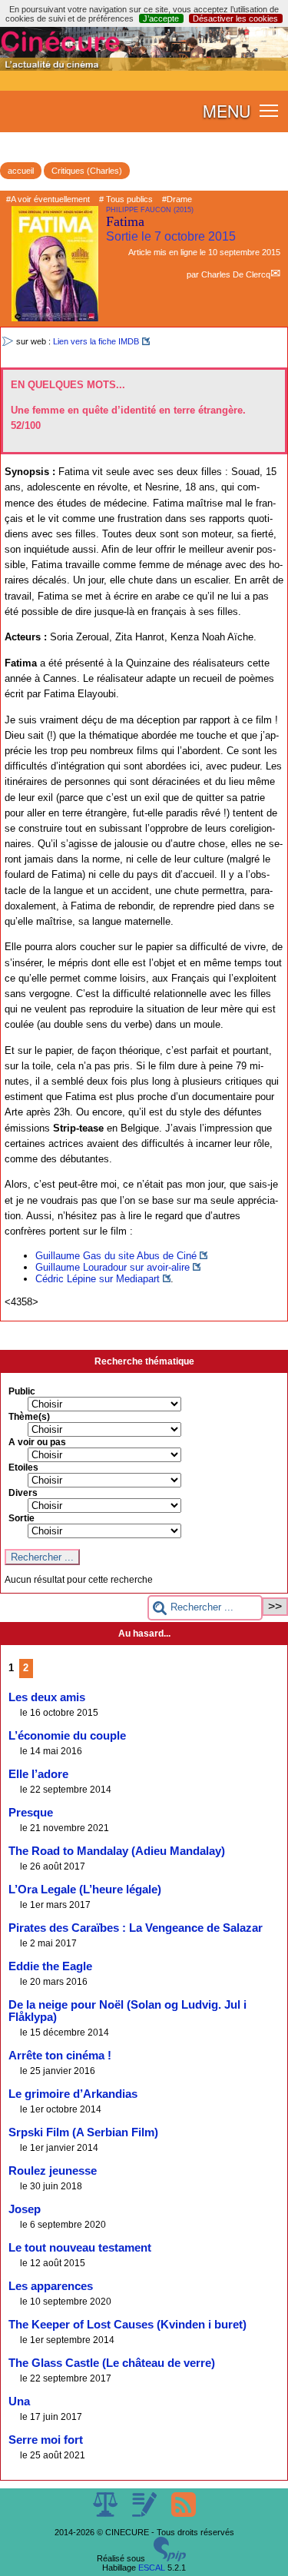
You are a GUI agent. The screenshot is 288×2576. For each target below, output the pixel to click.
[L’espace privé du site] (146, 2514)
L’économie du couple (67, 1736)
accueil (21, 171)
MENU (227, 111)
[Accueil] (144, 68)
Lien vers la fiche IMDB (96, 341)
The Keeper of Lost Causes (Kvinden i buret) (127, 2325)
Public (22, 1391)
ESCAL (152, 2568)
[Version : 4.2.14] (170, 2558)
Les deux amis (47, 1697)
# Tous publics (126, 199)
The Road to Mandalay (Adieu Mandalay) (117, 1851)
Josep (25, 2209)
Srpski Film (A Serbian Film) (83, 2132)
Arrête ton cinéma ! (60, 2056)
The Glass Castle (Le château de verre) (112, 2363)
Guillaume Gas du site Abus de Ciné (116, 1256)
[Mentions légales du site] (106, 2514)
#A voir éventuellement (48, 199)
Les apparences (51, 2286)
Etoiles (23, 1467)
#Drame (177, 199)
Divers (23, 1493)
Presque (31, 1813)
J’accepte (161, 18)
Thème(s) (29, 1417)
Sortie (22, 1518)
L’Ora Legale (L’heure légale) (85, 1890)
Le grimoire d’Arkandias (73, 2094)
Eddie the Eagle (50, 1966)
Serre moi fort (46, 2440)
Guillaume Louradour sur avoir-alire (113, 1267)
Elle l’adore (38, 1774)
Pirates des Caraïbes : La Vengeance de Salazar (136, 1928)
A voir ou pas (37, 1442)
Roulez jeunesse (53, 2171)
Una (19, 2401)
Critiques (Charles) (87, 171)
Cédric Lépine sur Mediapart (98, 1279)
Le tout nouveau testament (80, 2248)
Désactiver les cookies (235, 18)
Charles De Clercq (236, 274)
